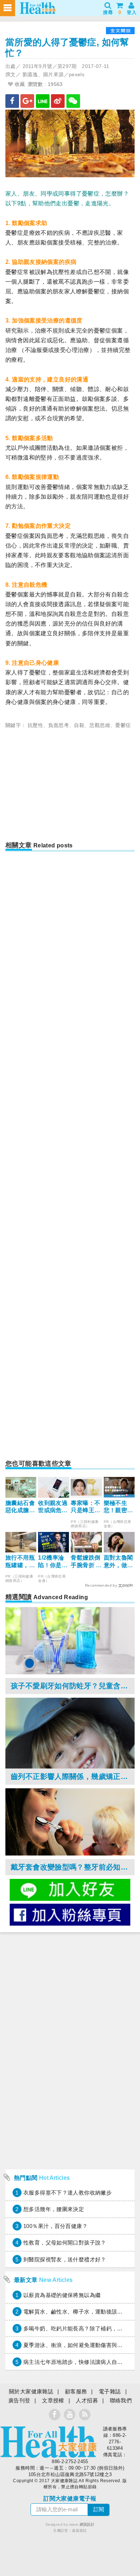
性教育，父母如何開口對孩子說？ (65, 2243)
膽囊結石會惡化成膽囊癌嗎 (20, 1507)
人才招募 (87, 2400)
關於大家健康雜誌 (31, 2391)
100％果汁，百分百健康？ (55, 2226)
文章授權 (53, 2400)
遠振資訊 (79, 2531)
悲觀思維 (100, 725)
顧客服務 (76, 2391)
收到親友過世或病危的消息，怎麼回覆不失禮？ (53, 1507)
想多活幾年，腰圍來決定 (54, 2209)
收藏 (19, 84)
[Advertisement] (70, 787)
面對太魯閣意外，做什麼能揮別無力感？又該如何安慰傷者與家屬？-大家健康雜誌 (118, 1562)
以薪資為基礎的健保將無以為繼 (62, 2295)
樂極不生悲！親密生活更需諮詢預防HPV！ (119, 1507)
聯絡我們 (121, 2400)
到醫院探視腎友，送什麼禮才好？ (65, 2259)
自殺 (79, 725)
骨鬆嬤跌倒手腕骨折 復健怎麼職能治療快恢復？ (86, 1562)
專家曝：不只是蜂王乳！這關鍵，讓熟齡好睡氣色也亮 (85, 1507)
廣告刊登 (19, 2400)
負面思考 (59, 725)
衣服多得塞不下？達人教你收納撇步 (67, 2193)
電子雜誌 (110, 2391)
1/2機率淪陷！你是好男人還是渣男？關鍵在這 (53, 1562)
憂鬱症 (123, 725)
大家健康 (48, 2442)
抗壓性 (35, 725)
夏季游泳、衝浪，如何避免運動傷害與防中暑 (79, 2345)
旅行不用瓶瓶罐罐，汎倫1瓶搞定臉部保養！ (20, 1562)
